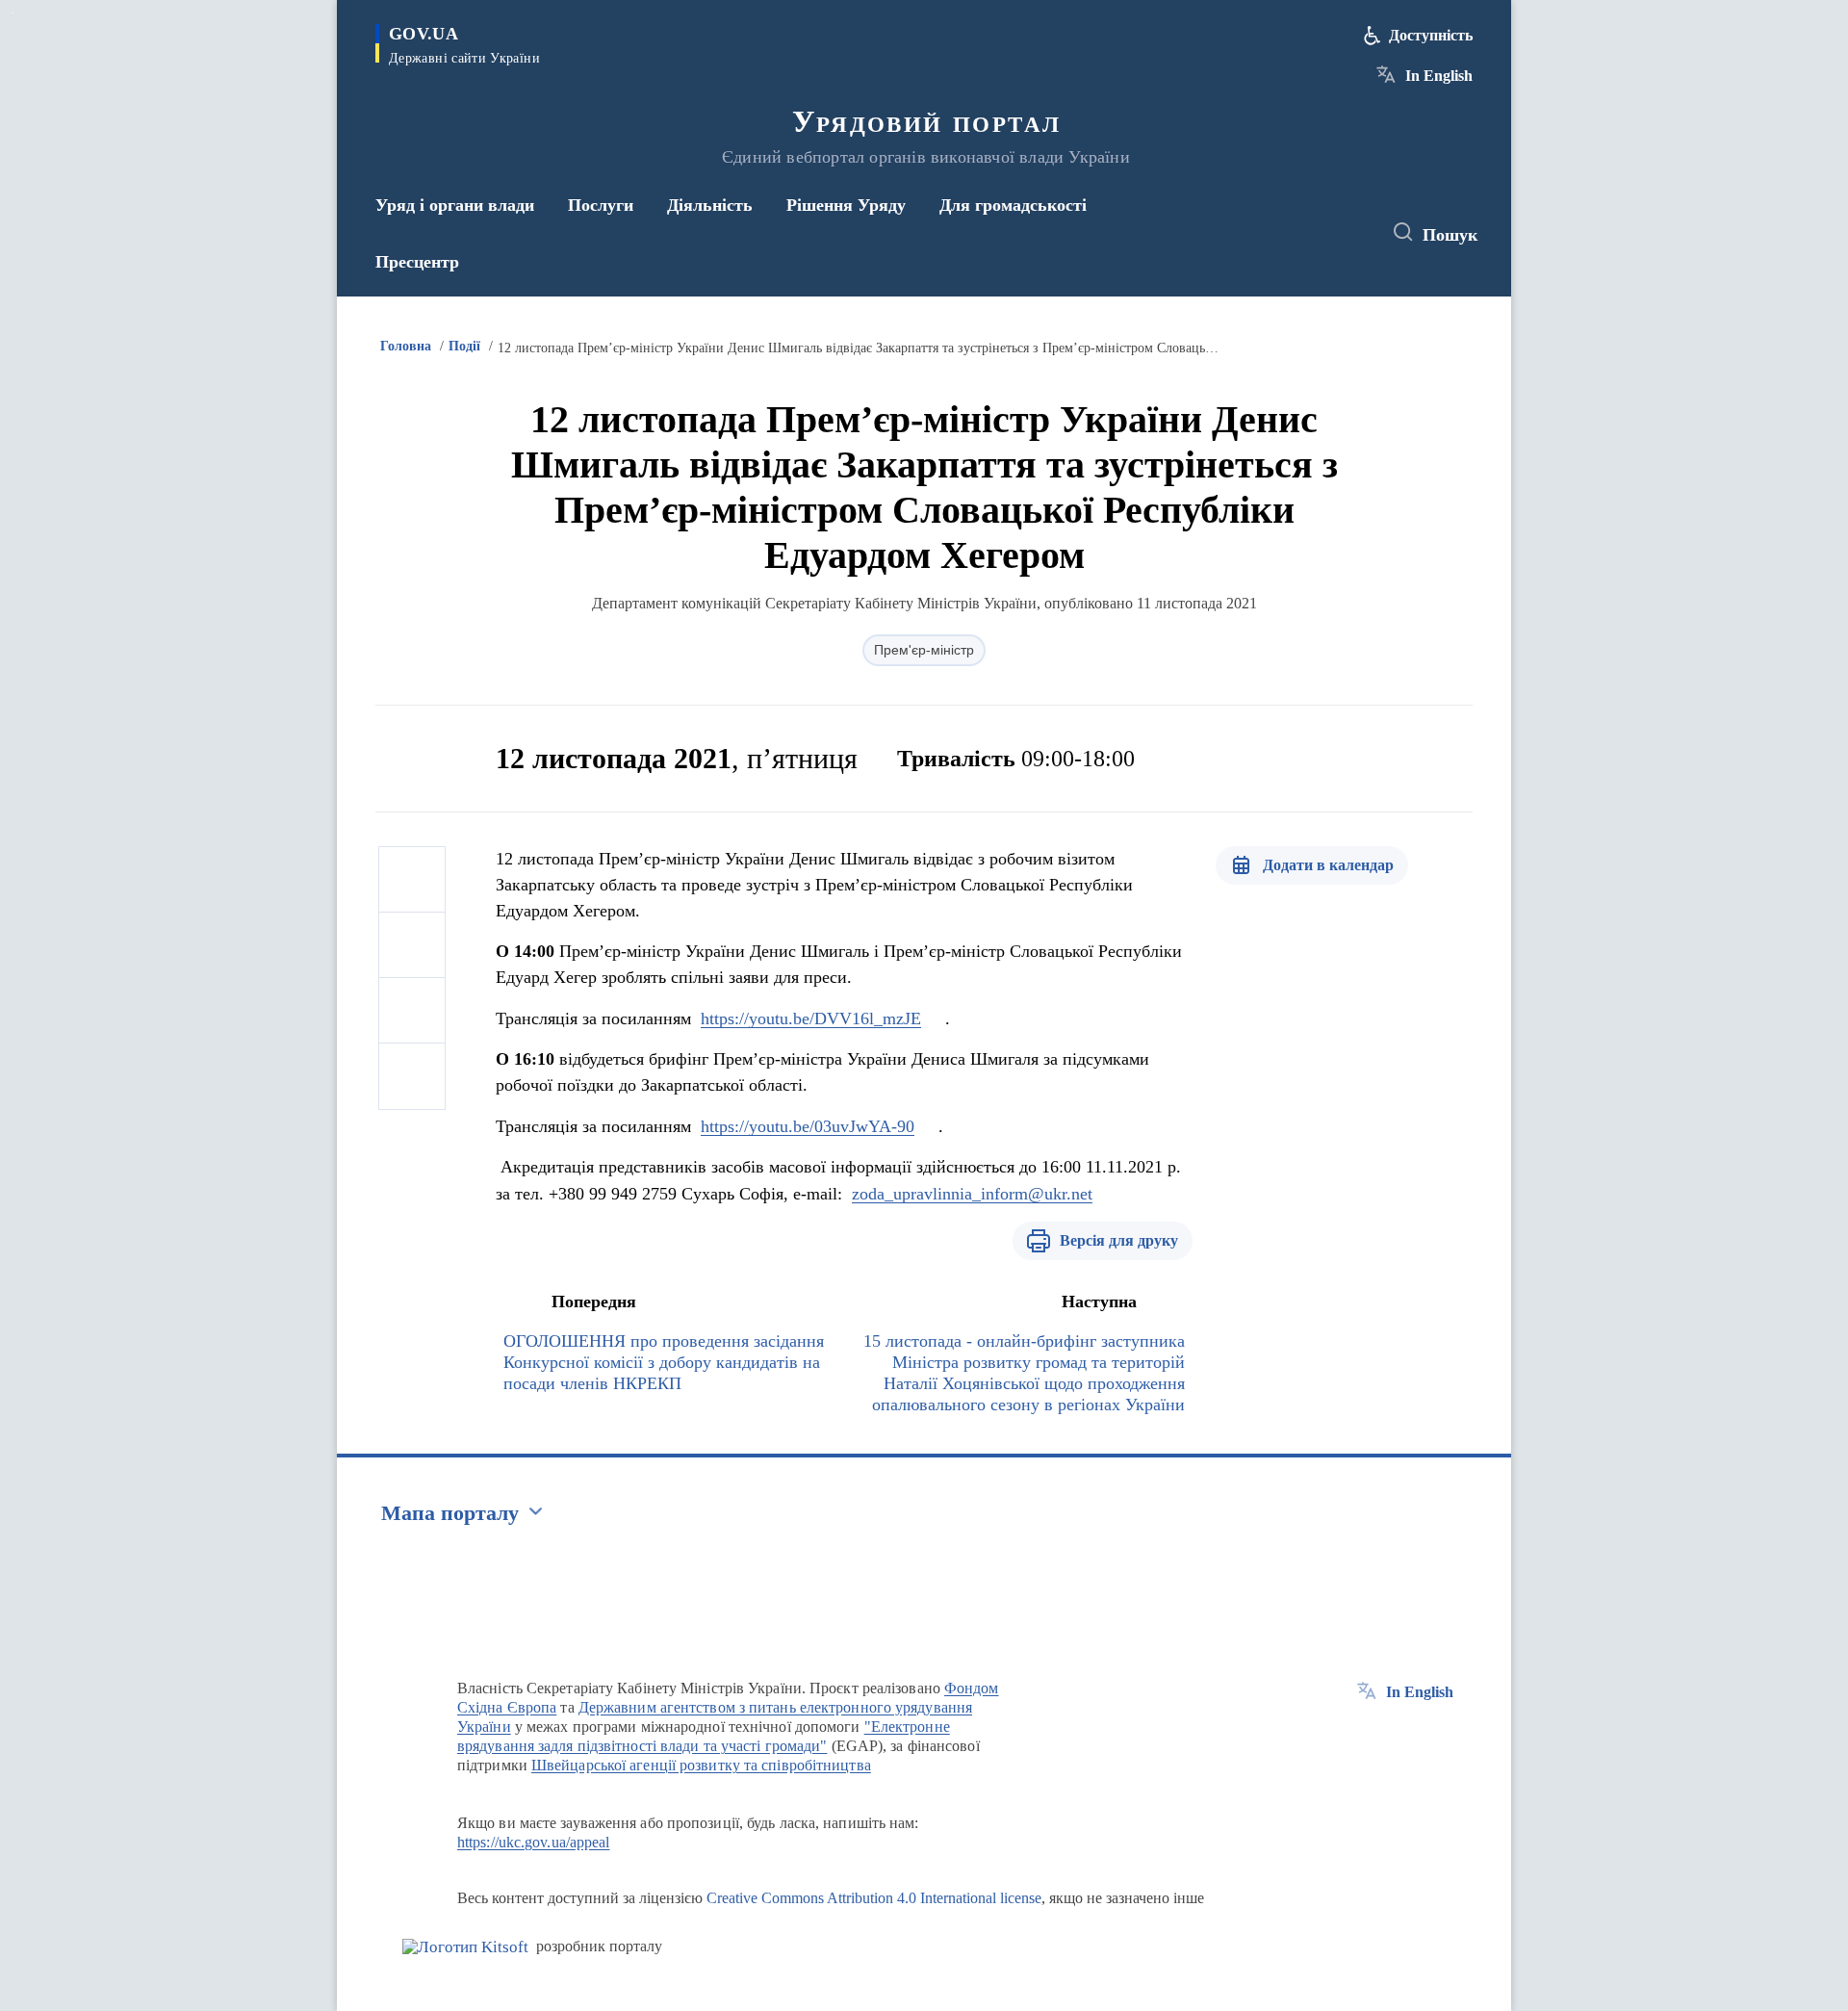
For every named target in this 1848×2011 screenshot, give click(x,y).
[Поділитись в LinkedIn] (412, 1076)
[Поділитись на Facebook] (412, 880)
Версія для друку (1119, 1240)
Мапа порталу (450, 1513)
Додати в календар (1328, 865)
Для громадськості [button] (1013, 205)
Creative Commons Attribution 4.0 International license (874, 1898)
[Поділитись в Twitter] (412, 945)
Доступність (1431, 35)
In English (1439, 76)
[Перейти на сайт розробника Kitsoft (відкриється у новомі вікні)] (465, 1947)
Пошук (1450, 235)
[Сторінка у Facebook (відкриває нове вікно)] (1277, 233)
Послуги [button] (601, 205)
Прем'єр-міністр (924, 650)
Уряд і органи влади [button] (455, 205)
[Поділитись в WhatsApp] (412, 1011)
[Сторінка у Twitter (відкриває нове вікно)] (1313, 233)
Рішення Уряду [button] (846, 205)
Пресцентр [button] (417, 262)
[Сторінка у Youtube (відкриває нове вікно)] (1348, 233)
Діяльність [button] (710, 205)
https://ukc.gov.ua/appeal (534, 1842)
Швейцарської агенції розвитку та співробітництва (701, 1765)
